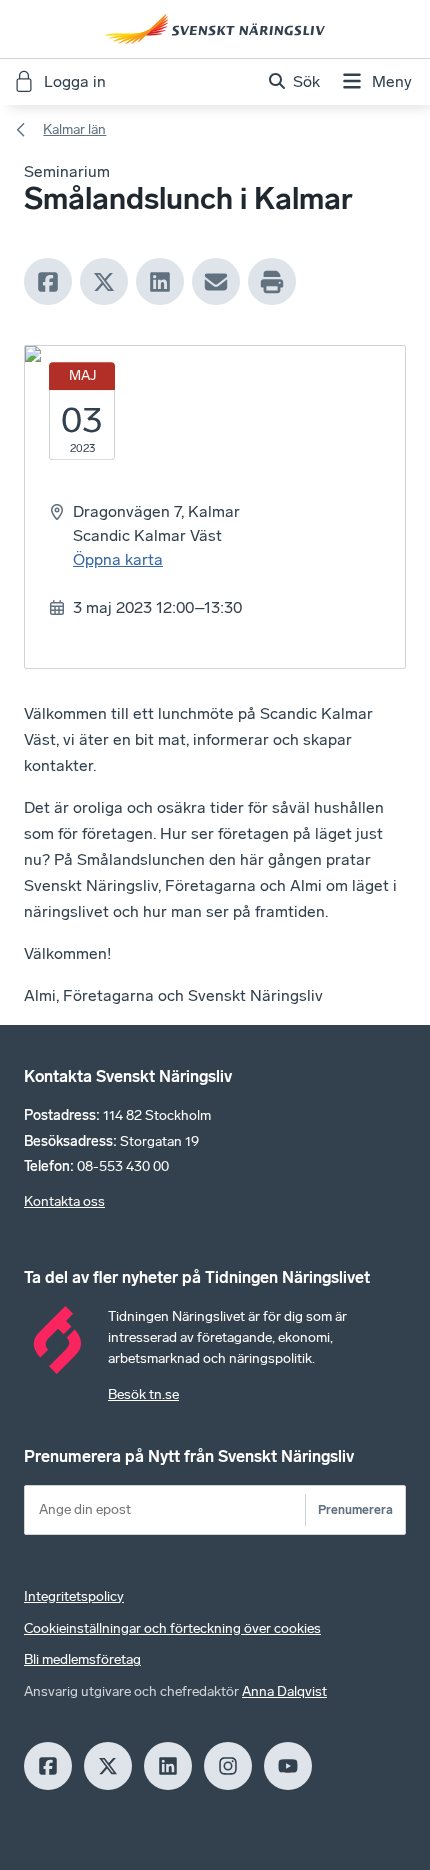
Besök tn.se (143, 1394)
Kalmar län (74, 129)
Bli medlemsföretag (82, 1659)
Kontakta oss (64, 1201)
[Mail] (216, 282)
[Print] (272, 282)
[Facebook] (48, 282)
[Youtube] (288, 1766)
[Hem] (215, 29)
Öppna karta (118, 559)
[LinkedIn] (160, 282)
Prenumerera (355, 1509)
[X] (104, 282)
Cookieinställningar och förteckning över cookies (172, 1628)
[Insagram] (228, 1766)
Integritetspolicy (74, 1596)
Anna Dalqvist (284, 1691)
